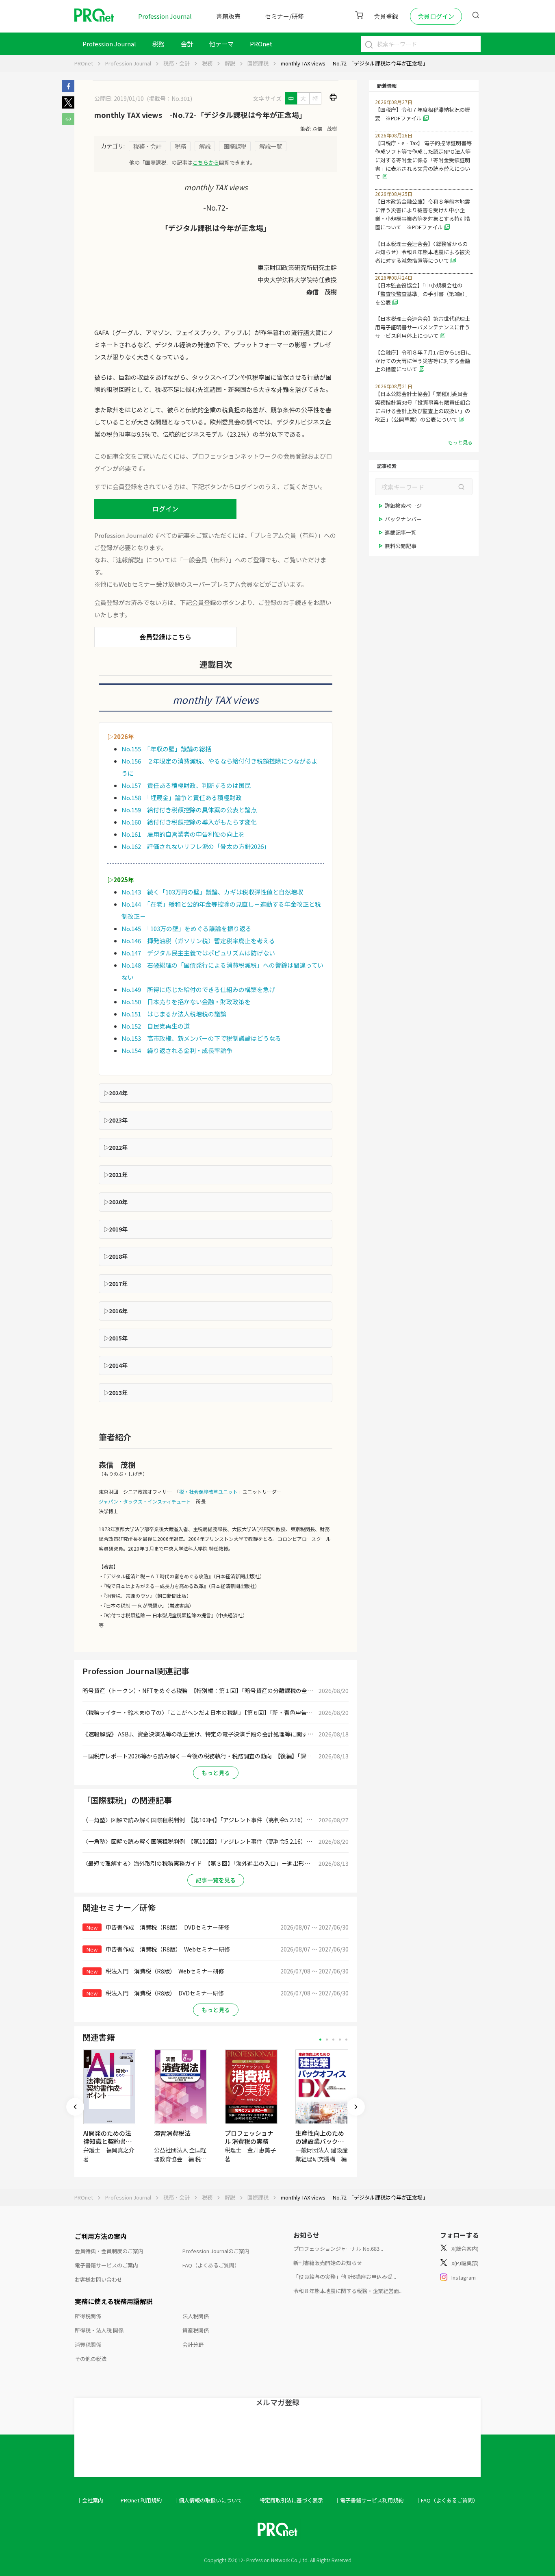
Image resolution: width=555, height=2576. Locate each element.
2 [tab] (327, 2040)
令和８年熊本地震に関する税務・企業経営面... (348, 2291)
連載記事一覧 (401, 532)
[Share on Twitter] (68, 106)
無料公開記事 (401, 546)
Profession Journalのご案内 (216, 2251)
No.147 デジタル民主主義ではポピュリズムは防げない (198, 953)
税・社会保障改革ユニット (208, 1491)
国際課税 (258, 63)
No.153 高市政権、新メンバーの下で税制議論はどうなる (201, 1038)
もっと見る (216, 1773)
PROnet (84, 63)
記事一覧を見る (216, 1880)
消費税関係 (88, 2344)
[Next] (356, 2107)
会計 (187, 44)
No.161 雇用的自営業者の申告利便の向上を (183, 834)
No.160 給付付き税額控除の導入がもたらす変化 (189, 822)
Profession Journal (165, 16)
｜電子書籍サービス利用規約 (369, 2500)
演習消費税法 (172, 2133)
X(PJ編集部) (465, 2263)
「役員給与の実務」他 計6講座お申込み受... (345, 2277)
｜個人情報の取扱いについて (208, 2500)
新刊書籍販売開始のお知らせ (328, 2263)
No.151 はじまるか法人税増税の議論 (174, 1014)
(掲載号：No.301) (169, 98)
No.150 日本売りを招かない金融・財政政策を (186, 1002)
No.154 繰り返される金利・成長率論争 (177, 1050)
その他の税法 (91, 2359)
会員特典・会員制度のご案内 (109, 2251)
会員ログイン (436, 16)
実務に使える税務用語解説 (114, 2301)
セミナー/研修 (284, 16)
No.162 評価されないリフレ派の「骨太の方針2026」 (196, 846)
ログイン (165, 509)
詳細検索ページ (403, 506)
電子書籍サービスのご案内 (106, 2265)
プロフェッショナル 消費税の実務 (249, 2137)
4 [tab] (340, 2040)
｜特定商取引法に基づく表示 (289, 2500)
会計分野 (193, 2344)
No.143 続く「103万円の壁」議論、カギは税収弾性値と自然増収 (212, 892)
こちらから (206, 162)
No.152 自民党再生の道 (156, 1026)
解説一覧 (271, 146)
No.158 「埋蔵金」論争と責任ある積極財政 (182, 797)
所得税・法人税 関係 (99, 2330)
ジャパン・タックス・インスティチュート (145, 1501)
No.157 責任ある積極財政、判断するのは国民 (186, 785)
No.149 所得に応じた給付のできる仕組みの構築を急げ (198, 989)
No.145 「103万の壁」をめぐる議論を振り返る (186, 928)
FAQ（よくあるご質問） (211, 2265)
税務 (158, 44)
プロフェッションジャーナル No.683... (338, 2249)
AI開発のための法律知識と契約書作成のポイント (108, 2141)
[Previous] (75, 2107)
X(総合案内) (465, 2249)
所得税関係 (88, 2316)
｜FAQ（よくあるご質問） (447, 2500)
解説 (230, 63)
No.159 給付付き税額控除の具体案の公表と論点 (189, 810)
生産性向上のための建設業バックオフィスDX (320, 2141)
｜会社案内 (90, 2500)
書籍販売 (228, 16)
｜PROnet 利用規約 (139, 2500)
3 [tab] (333, 2040)
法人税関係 (196, 2316)
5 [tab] (346, 2040)
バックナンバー (403, 519)
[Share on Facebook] (68, 90)
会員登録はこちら (165, 637)
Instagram (464, 2277)
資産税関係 (196, 2330)
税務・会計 (177, 63)
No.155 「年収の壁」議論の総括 (166, 749)
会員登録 (386, 16)
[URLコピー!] (68, 123)
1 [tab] (320, 2040)
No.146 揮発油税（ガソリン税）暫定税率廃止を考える (198, 941)
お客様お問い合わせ (99, 2279)
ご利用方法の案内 (101, 2236)
